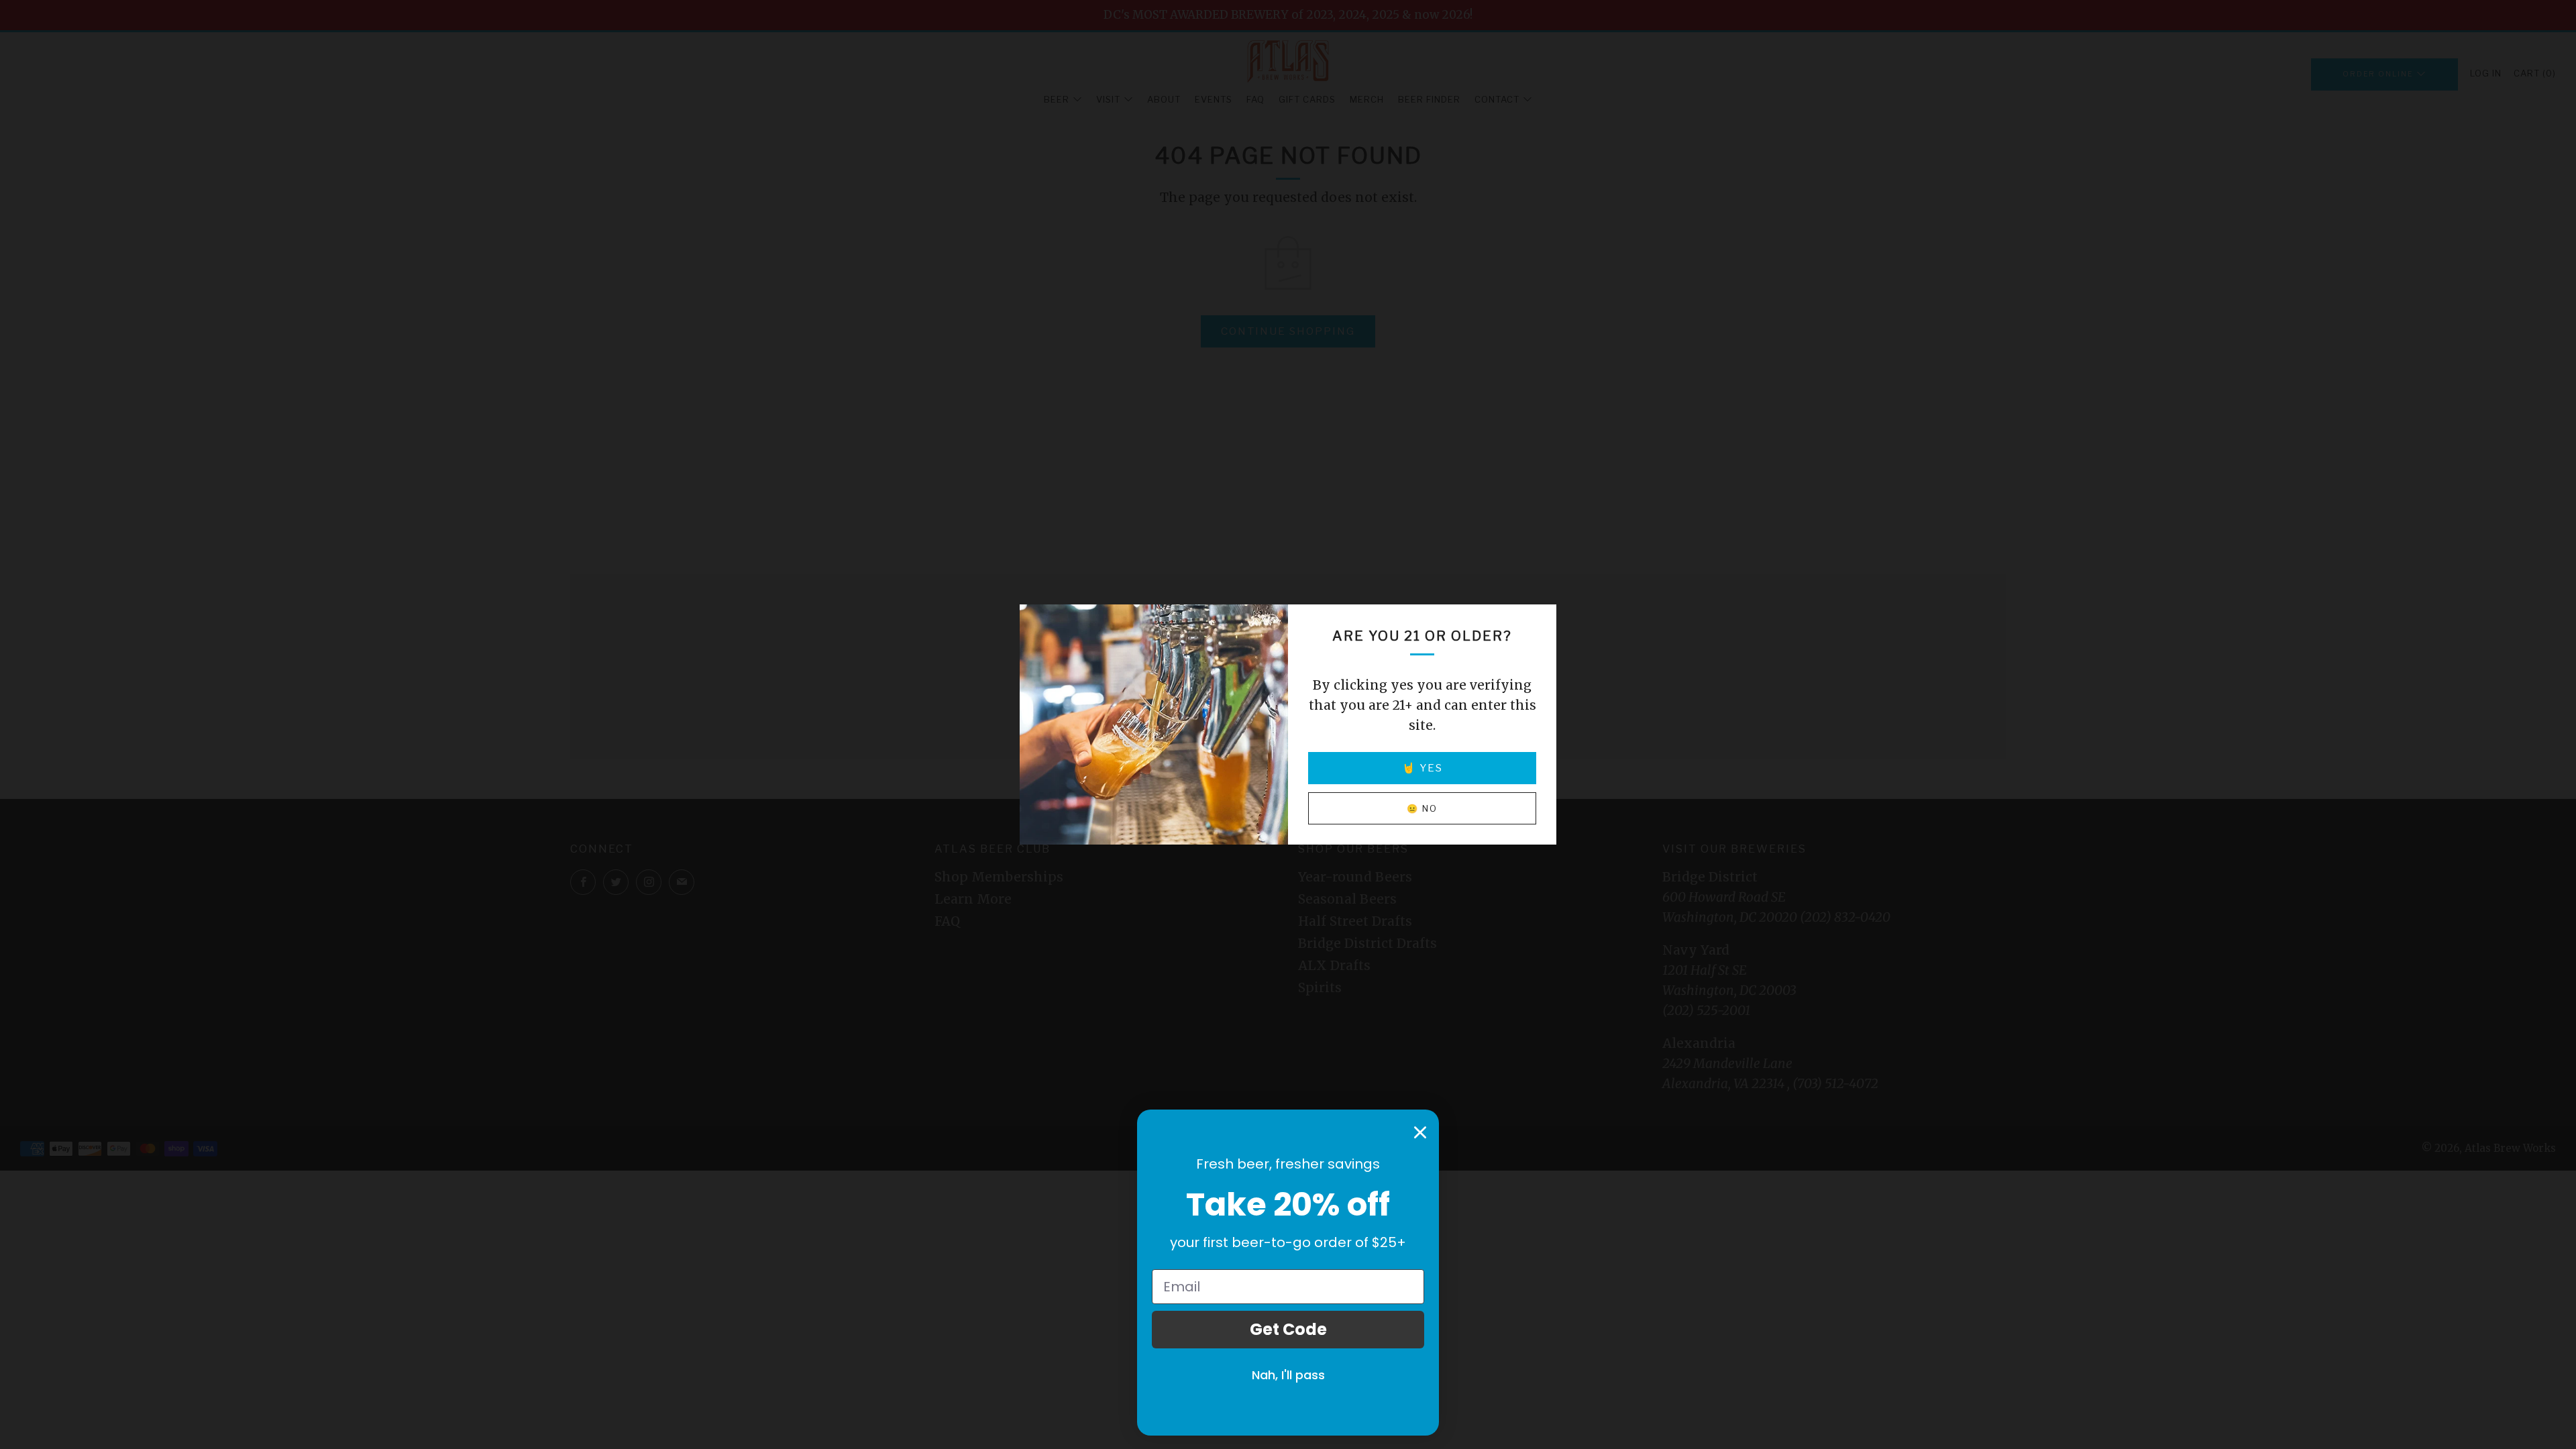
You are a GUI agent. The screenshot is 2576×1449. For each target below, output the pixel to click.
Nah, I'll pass (1288, 1375)
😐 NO (1422, 808)
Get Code (1288, 1329)
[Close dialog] (1420, 1132)
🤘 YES (1423, 768)
